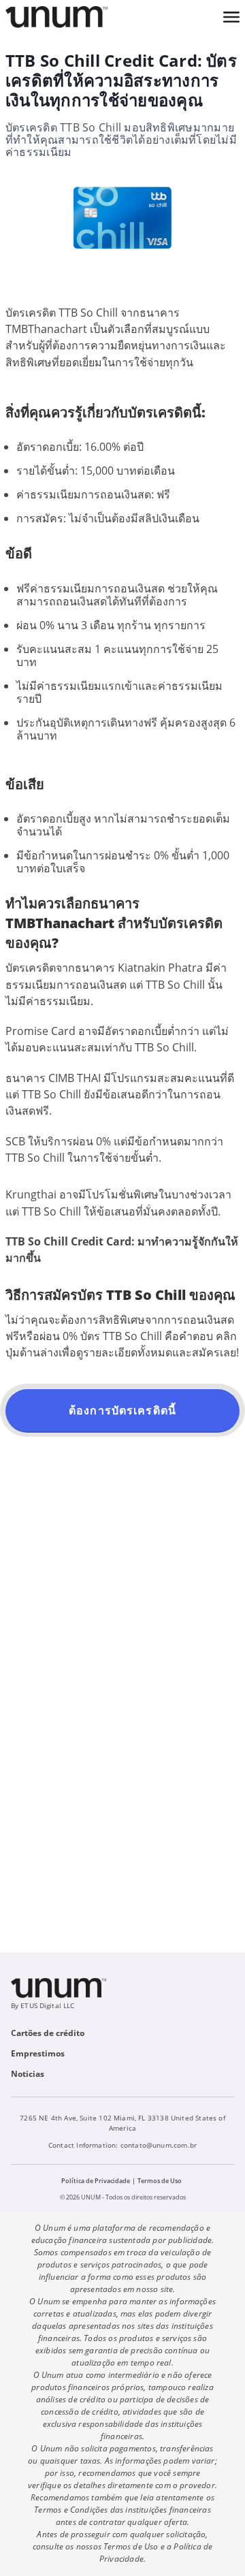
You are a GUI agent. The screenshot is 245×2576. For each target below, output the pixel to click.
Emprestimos (38, 2053)
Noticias (28, 2074)
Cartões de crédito (48, 2033)
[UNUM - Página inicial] (56, 17)
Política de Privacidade (96, 2181)
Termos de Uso (160, 2181)
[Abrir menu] (231, 17)
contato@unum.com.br (159, 2145)
